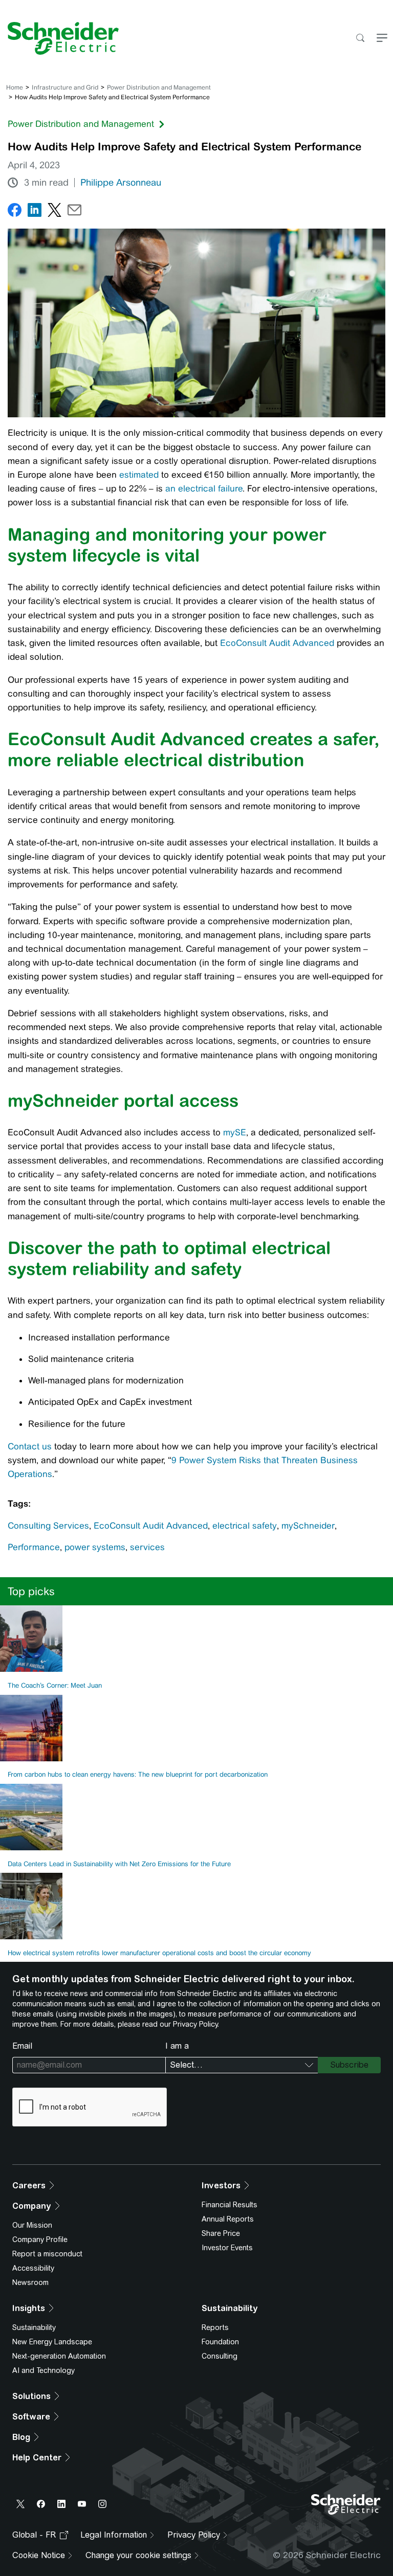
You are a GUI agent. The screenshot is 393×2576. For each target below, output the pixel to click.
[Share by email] (74, 212)
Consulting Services (48, 1526)
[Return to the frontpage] (59, 38)
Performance (34, 1547)
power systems (95, 1547)
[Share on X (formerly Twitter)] (54, 212)
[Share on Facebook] (15, 212)
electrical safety (245, 1526)
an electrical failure (204, 488)
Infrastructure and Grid (65, 87)
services (147, 1547)
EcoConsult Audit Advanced (277, 643)
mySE (235, 1132)
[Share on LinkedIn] (35, 212)
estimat (134, 475)
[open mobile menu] (382, 39)
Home (15, 87)
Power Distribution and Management (159, 87)
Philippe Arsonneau (121, 183)
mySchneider (308, 1526)
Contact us (30, 1446)
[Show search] (360, 39)
